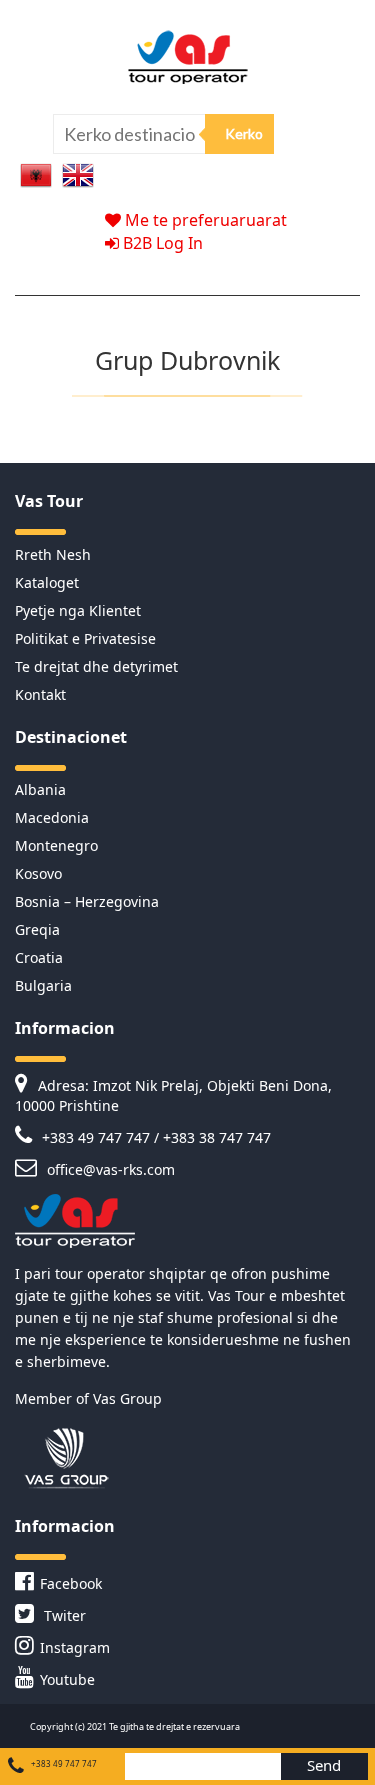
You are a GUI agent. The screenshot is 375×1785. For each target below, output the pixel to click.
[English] (78, 173)
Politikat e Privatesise (85, 638)
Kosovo (38, 873)
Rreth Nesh (53, 554)
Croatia (39, 957)
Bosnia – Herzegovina (87, 901)
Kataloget (47, 582)
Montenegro (56, 845)
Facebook (71, 1583)
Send (324, 1765)
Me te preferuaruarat (204, 220)
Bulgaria (43, 985)
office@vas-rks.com (109, 1169)
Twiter (63, 1615)
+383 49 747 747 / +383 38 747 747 (154, 1137)
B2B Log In (161, 243)
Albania (40, 789)
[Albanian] (36, 173)
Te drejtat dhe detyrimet (96, 666)
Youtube (67, 1679)
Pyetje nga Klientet (78, 610)
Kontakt (40, 694)
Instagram (75, 1647)
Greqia (37, 929)
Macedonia (52, 817)
